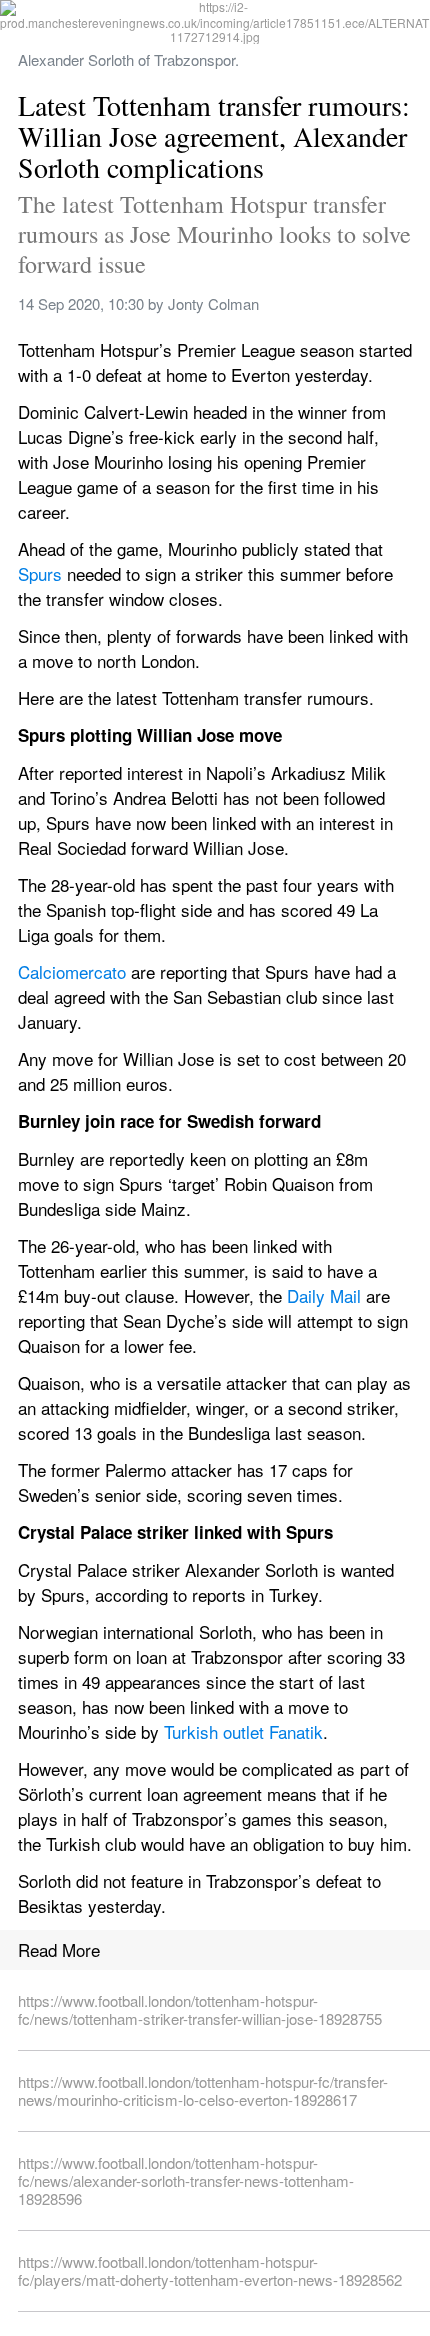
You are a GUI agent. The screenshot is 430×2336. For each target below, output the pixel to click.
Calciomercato (72, 971)
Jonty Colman (213, 303)
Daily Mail (324, 1295)
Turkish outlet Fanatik (243, 1731)
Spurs (40, 573)
